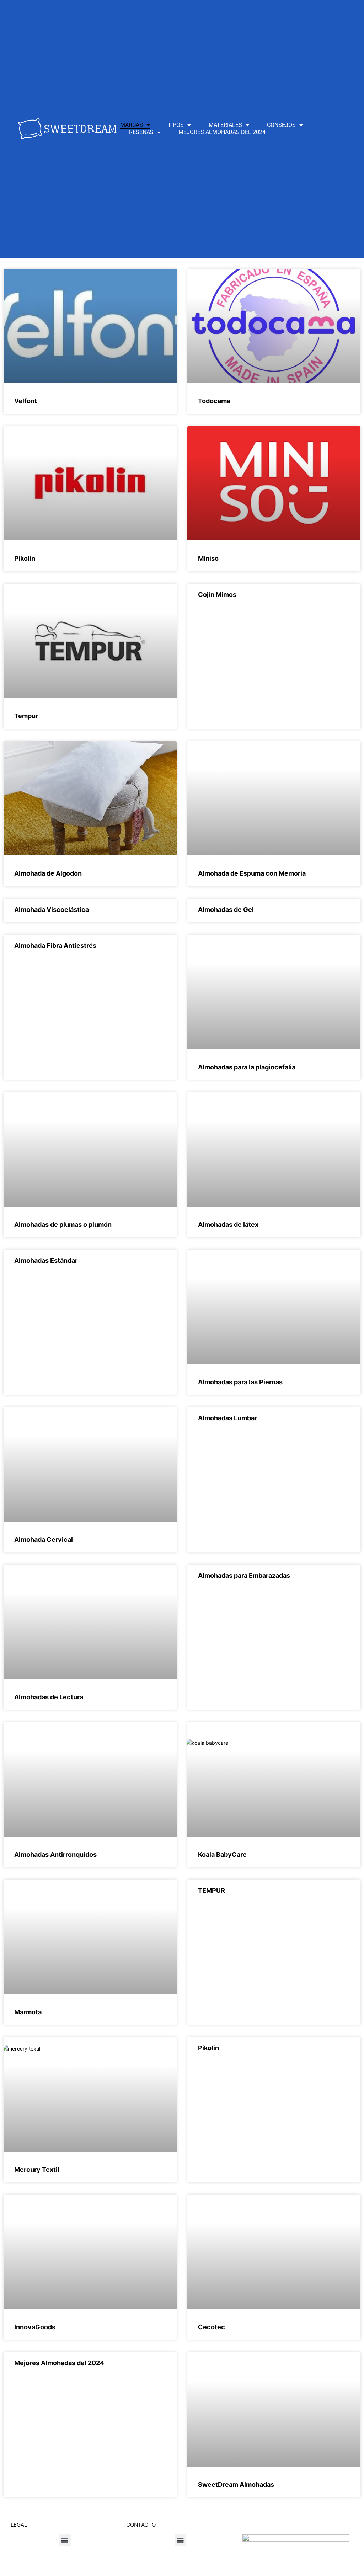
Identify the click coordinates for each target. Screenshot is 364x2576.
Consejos (281, 125)
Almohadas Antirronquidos (55, 1854)
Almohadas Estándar (46, 1260)
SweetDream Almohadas (236, 2484)
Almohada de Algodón (48, 873)
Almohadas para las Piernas (240, 1382)
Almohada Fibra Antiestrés (55, 945)
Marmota (28, 2012)
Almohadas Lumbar (227, 1418)
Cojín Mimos (217, 595)
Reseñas (141, 132)
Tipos (176, 125)
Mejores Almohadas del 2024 (222, 132)
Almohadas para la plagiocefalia (247, 1067)
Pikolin (25, 558)
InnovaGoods (35, 2327)
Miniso (208, 558)
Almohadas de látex (228, 1225)
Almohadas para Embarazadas (244, 1575)
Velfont (26, 401)
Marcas (132, 125)
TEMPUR (212, 1890)
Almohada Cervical (44, 1540)
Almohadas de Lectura (49, 1697)
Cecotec (212, 2327)
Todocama (214, 401)
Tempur (26, 716)
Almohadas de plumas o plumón (63, 1225)
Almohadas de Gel (226, 910)
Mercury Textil (37, 2169)
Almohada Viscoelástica (52, 910)
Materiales (225, 125)
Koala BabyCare (222, 1854)
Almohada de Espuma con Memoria (252, 873)
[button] (65, 2540)
